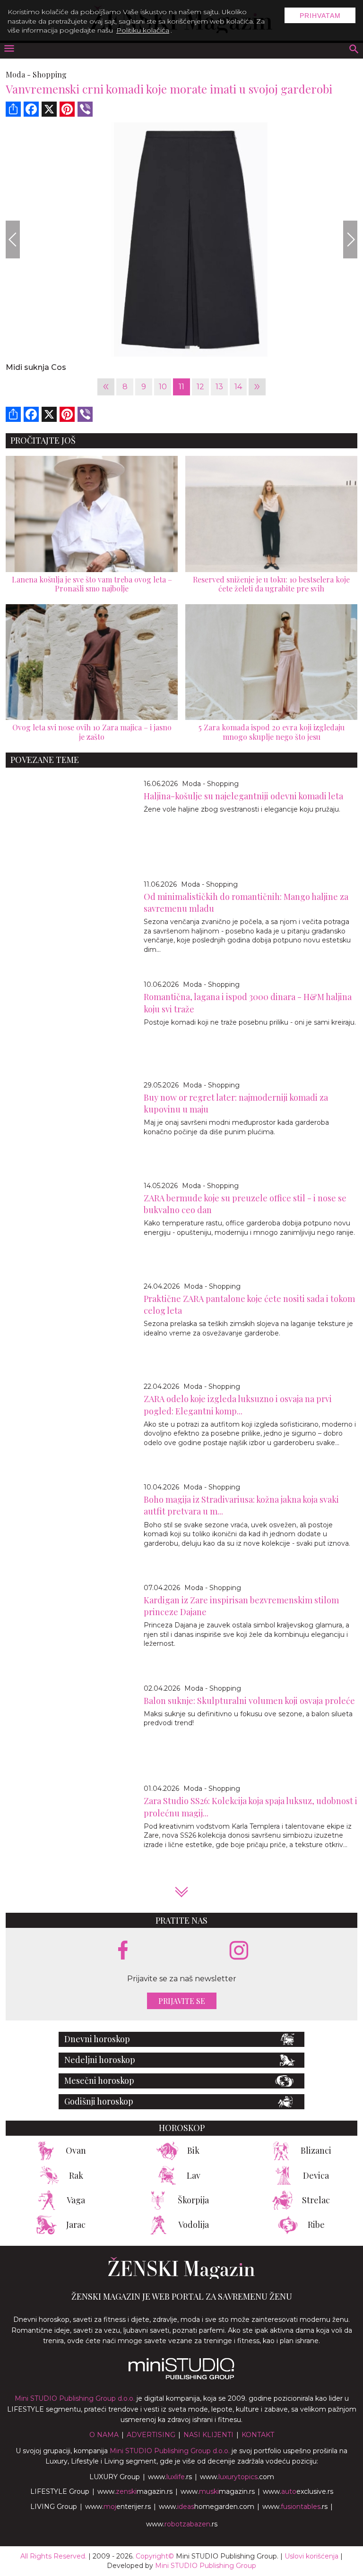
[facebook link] (123, 1951)
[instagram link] (239, 1951)
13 (219, 387)
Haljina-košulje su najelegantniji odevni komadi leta (243, 796)
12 (200, 387)
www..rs (170, 2477)
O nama (104, 2435)
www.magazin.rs (135, 2491)
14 (238, 387)
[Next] (350, 240)
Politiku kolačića (143, 30)
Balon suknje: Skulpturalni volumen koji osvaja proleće (249, 1701)
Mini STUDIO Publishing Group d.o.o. (75, 2398)
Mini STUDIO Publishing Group (206, 2566)
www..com (237, 2477)
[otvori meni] (9, 49)
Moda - (18, 74)
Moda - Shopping (210, 784)
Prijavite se (182, 2001)
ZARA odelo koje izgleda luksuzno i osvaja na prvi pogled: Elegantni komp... (238, 1405)
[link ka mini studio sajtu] (181, 2377)
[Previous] (13, 240)
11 (181, 387)
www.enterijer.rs (118, 2507)
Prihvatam (320, 16)
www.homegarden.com (207, 2507)
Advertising (151, 2435)
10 (163, 387)
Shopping (50, 74)
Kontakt (258, 2435)
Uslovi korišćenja (311, 2556)
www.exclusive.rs (298, 2491)
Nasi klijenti (208, 2435)
